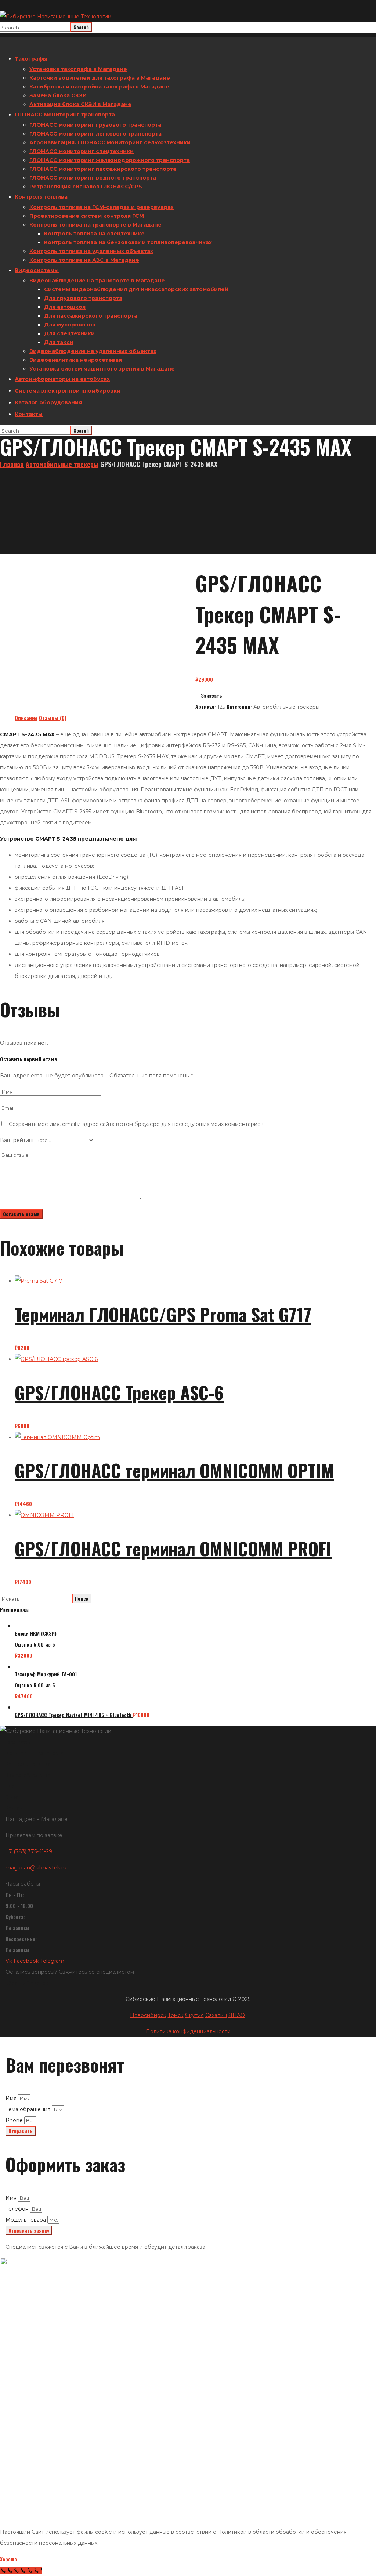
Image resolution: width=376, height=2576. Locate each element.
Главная (12, 464)
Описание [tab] (26, 718)
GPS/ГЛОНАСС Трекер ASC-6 (119, 1392)
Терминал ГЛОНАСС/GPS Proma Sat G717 (163, 1314)
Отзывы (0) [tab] (53, 718)
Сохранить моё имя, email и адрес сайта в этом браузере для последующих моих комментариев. (137, 1124)
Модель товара (26, 2220)
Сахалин (216, 2015)
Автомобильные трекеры (62, 464)
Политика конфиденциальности (188, 2031)
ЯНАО (237, 2015)
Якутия (194, 2015)
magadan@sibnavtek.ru (36, 1868)
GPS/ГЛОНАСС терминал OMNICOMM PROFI (173, 1548)
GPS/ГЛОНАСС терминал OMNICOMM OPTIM (174, 1470)
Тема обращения (29, 2109)
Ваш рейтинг (17, 1140)
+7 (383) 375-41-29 (29, 1851)
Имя (12, 2098)
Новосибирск (148, 2015)
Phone (15, 2120)
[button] (286, 696)
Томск (176, 2015)
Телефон (18, 2209)
